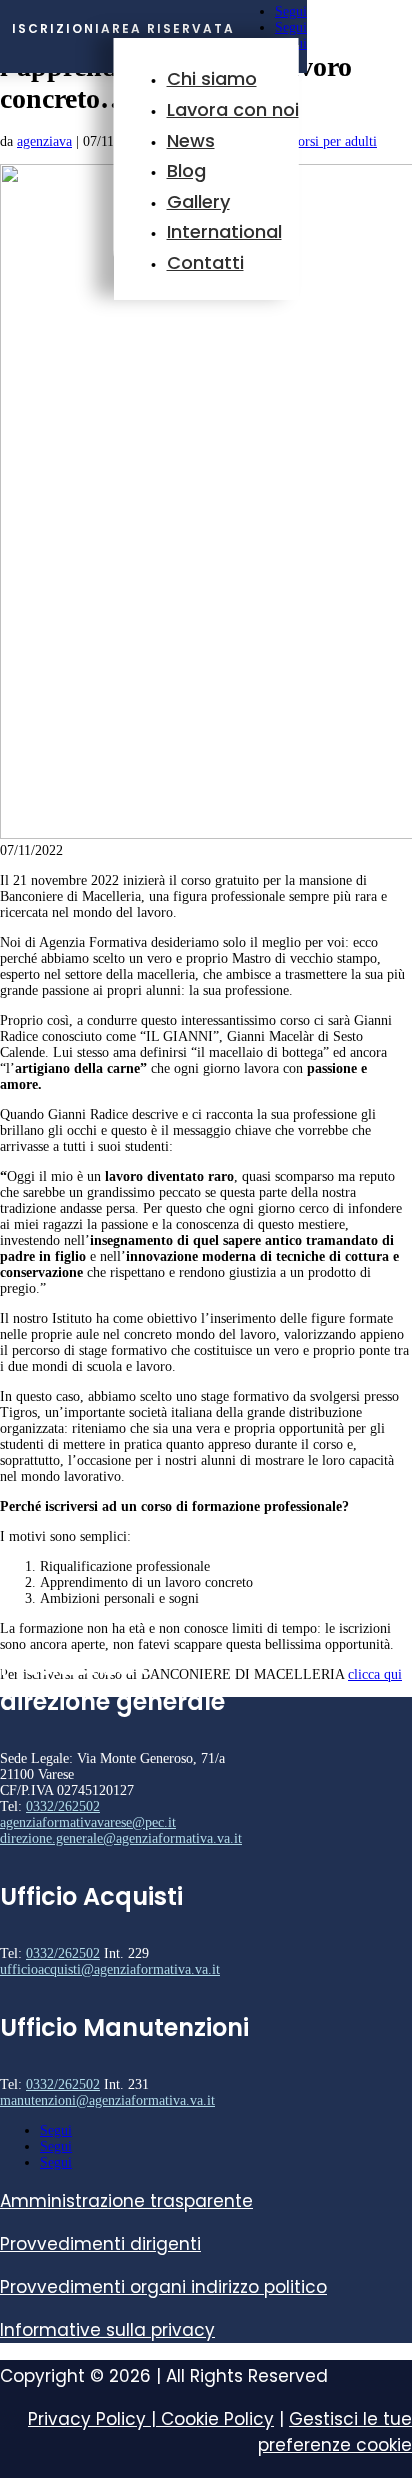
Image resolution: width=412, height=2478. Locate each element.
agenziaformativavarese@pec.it (88, 1822)
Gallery (198, 201)
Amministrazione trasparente (126, 2201)
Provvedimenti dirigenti (100, 2244)
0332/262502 (63, 1806)
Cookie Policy (217, 2419)
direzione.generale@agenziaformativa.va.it (121, 1838)
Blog (186, 170)
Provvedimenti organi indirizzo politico (163, 2287)
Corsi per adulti (333, 141)
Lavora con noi (233, 109)
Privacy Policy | (94, 2419)
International (224, 231)
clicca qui (375, 1674)
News (191, 140)
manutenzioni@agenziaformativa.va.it (107, 2100)
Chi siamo (212, 78)
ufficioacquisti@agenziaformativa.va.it (110, 1969)
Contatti (205, 262)
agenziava (44, 141)
